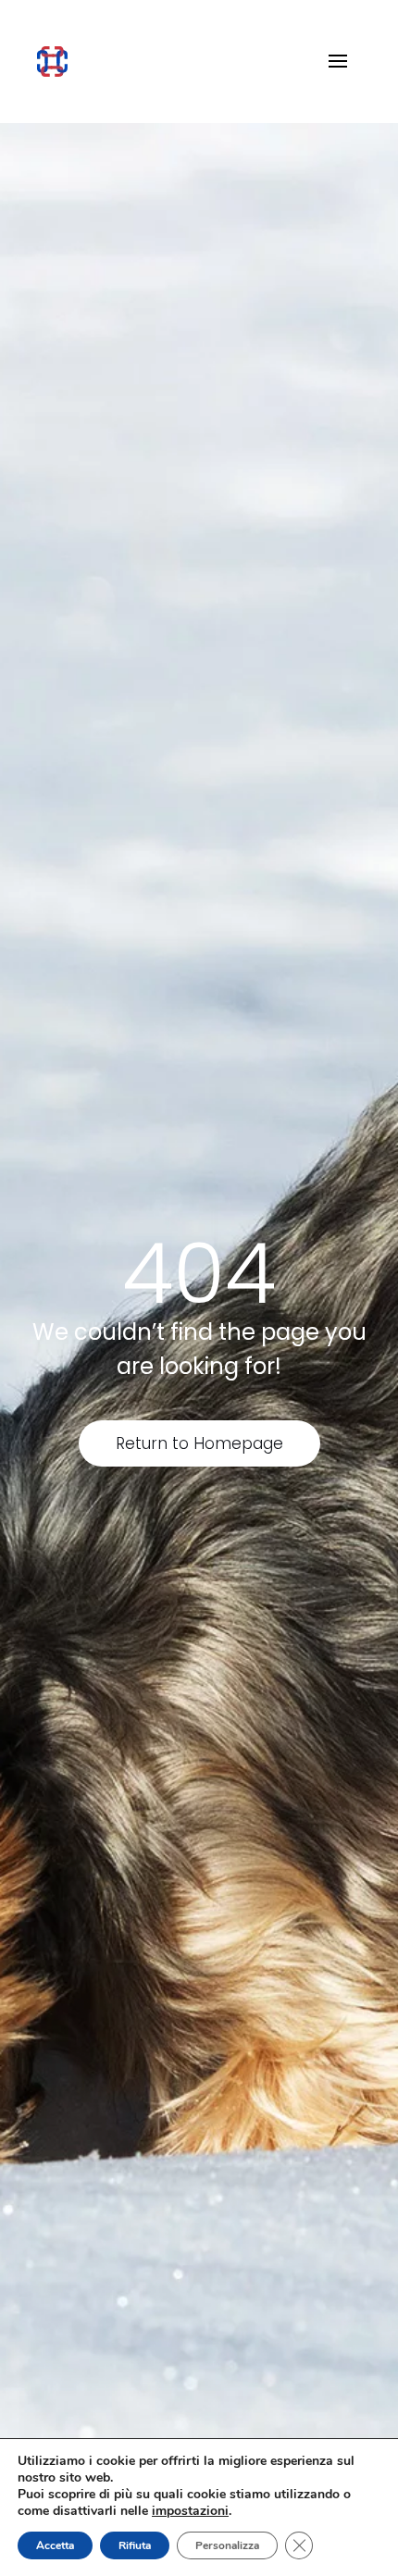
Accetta (55, 2545)
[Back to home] (52, 61)
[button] (338, 61)
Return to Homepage (199, 1443)
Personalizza (227, 2545)
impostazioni (190, 2511)
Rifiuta (135, 2545)
